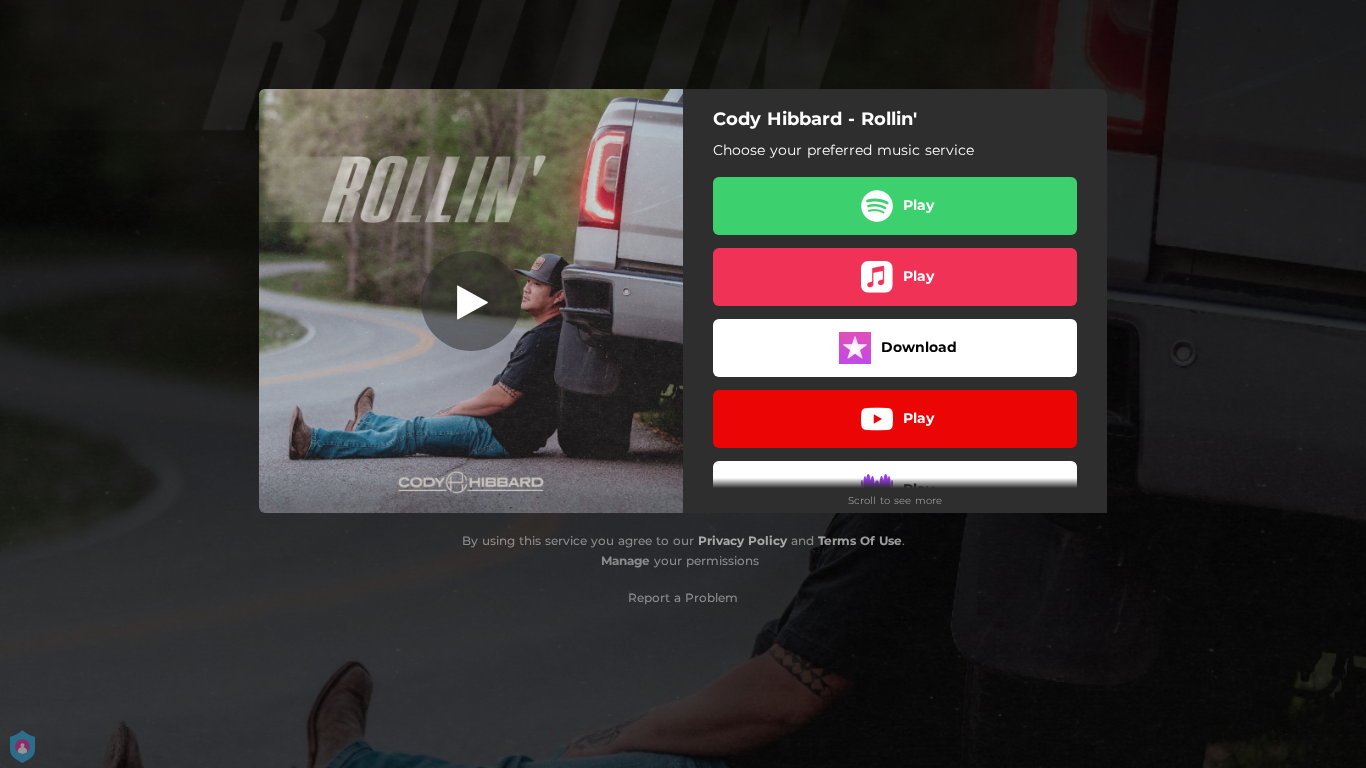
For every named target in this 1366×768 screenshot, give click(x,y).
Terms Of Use (860, 540)
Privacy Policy (742, 540)
